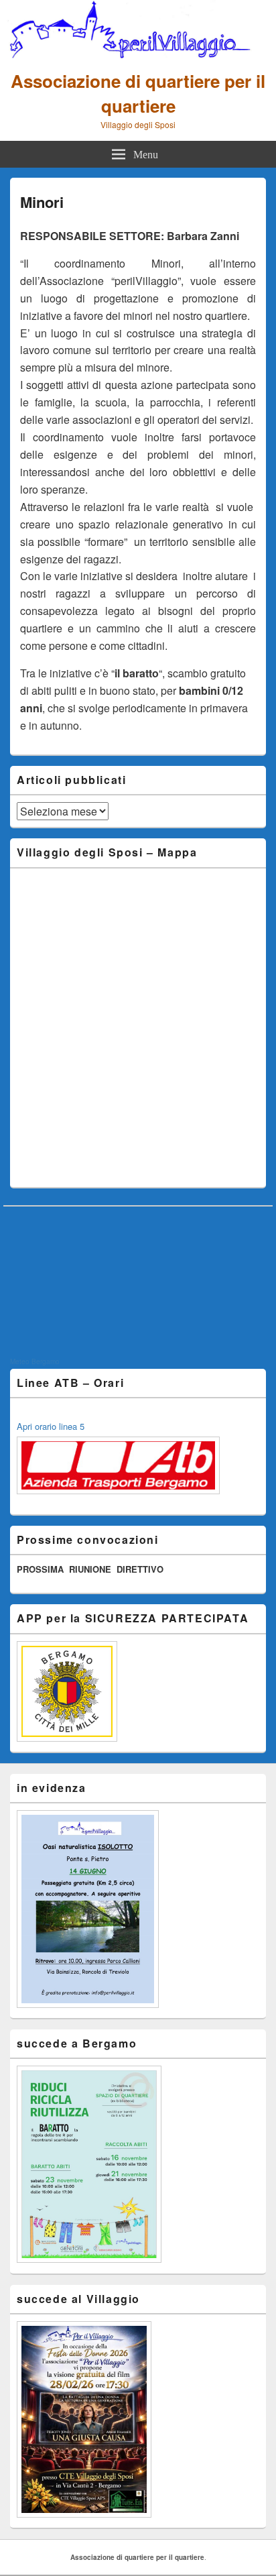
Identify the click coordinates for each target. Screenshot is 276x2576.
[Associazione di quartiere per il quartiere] (138, 54)
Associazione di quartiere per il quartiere (138, 93)
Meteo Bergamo (35, 1361)
